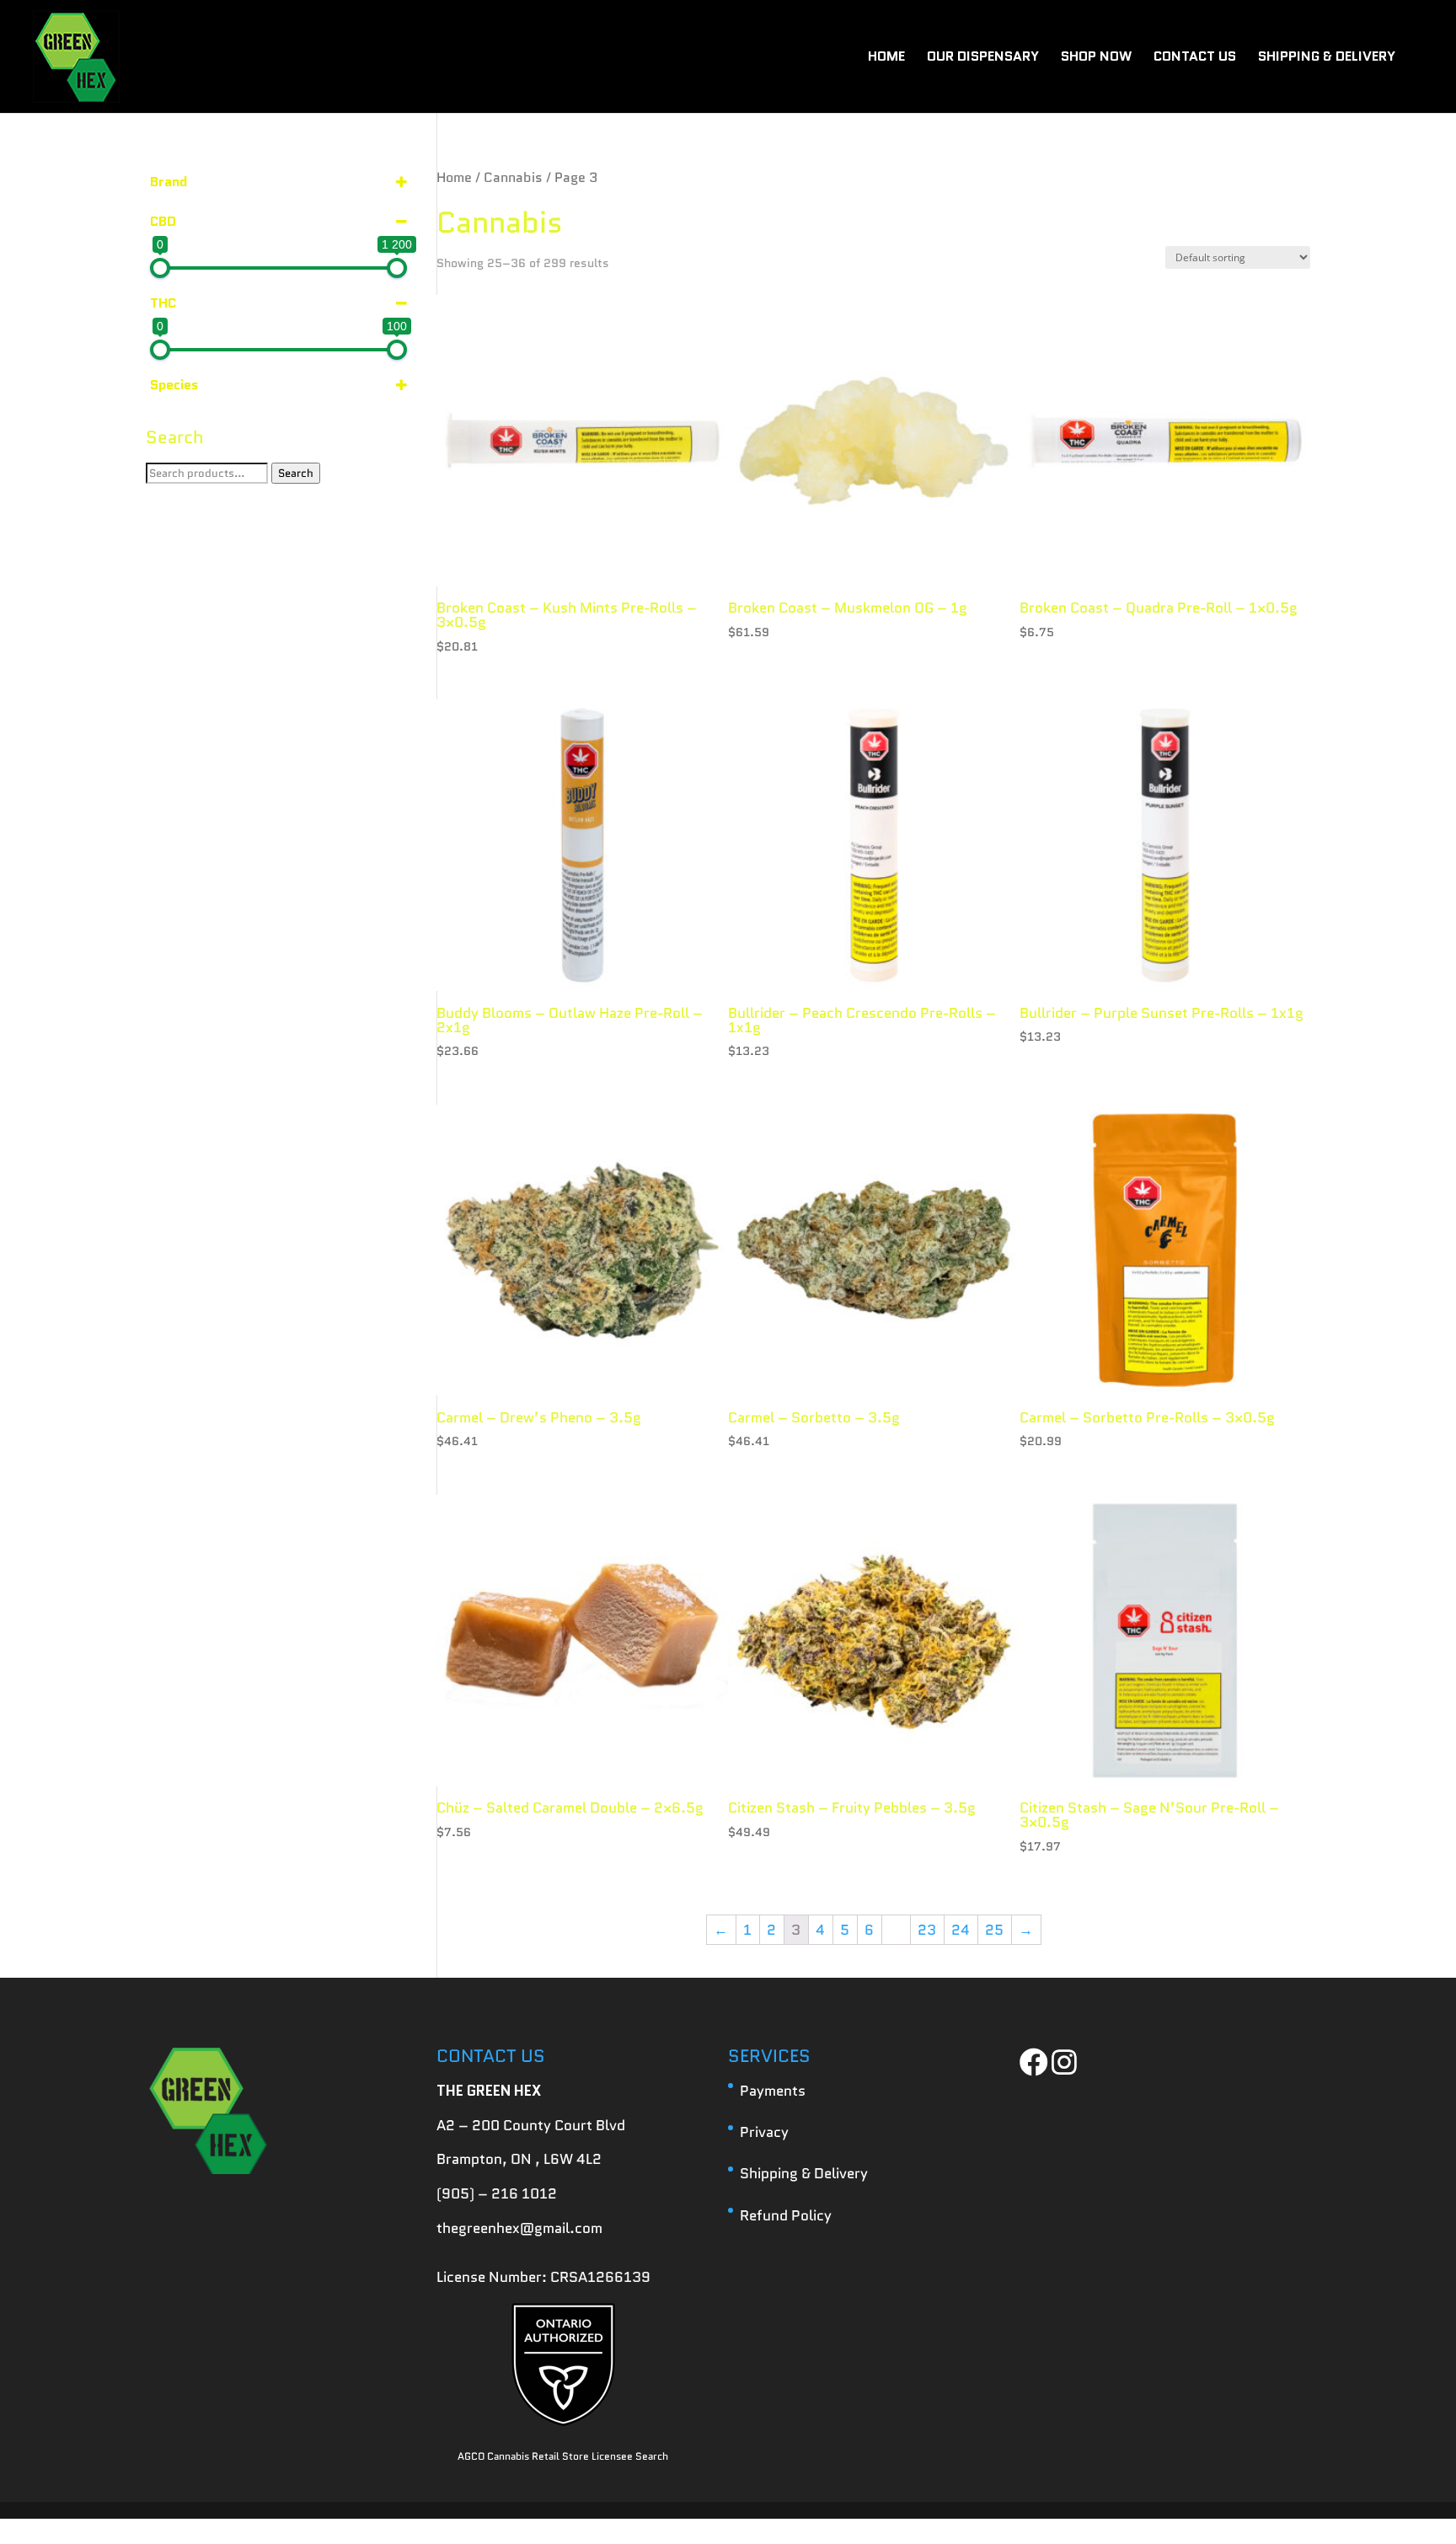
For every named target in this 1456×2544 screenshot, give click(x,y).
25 (994, 1930)
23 (927, 1930)
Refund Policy (786, 2215)
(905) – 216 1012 (497, 2193)
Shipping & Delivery (804, 2173)
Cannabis (513, 177)
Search (296, 473)
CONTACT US (1195, 58)
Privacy (764, 2132)
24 (961, 1930)
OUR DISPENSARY (983, 58)
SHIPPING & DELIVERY (1327, 58)
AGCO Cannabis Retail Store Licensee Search (563, 2456)
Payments (773, 2091)
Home (454, 177)
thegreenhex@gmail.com (519, 2228)
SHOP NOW (1096, 58)
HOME (886, 58)
